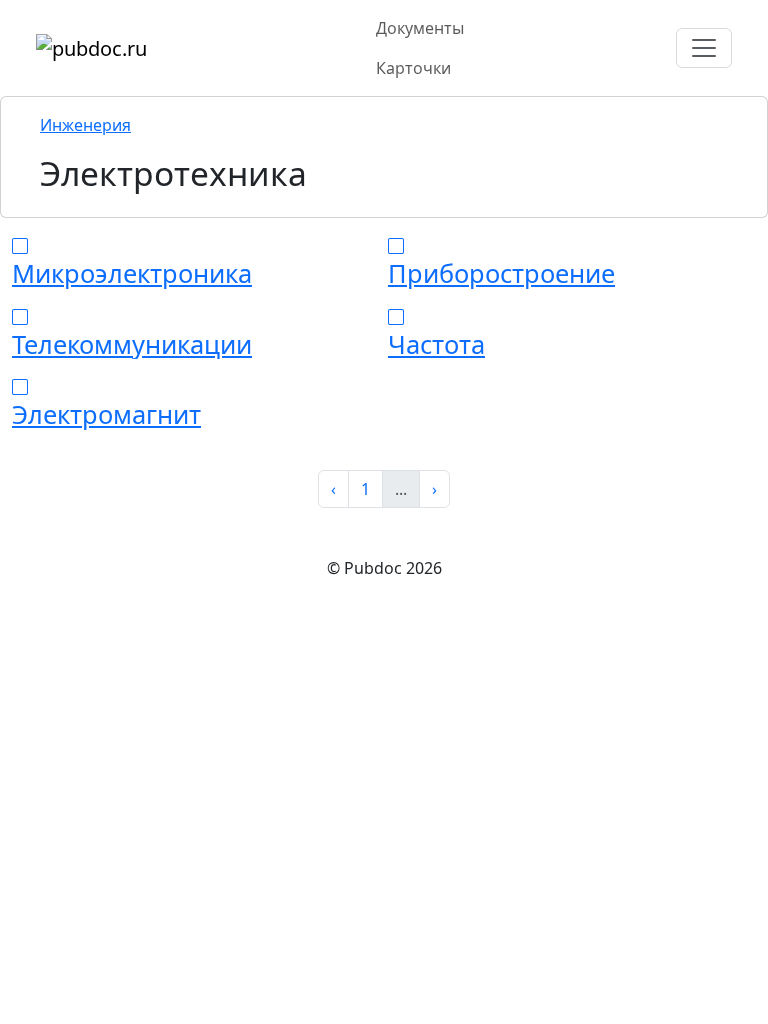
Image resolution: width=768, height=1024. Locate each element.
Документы (420, 28)
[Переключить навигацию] (704, 48)
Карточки (413, 68)
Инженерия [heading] (85, 125)
